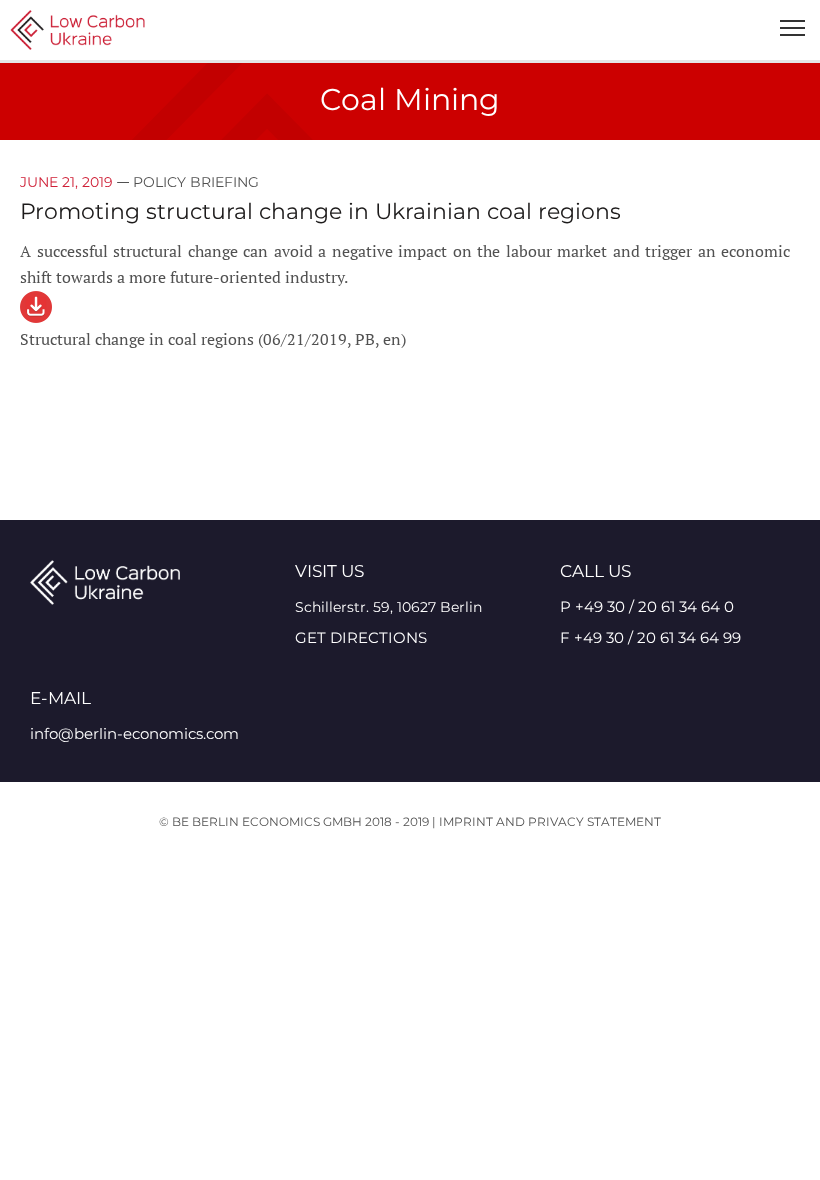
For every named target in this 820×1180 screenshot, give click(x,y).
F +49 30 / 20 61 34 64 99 (650, 637)
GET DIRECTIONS (361, 637)
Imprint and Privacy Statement (550, 821)
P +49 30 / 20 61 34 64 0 (647, 606)
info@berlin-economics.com (134, 733)
